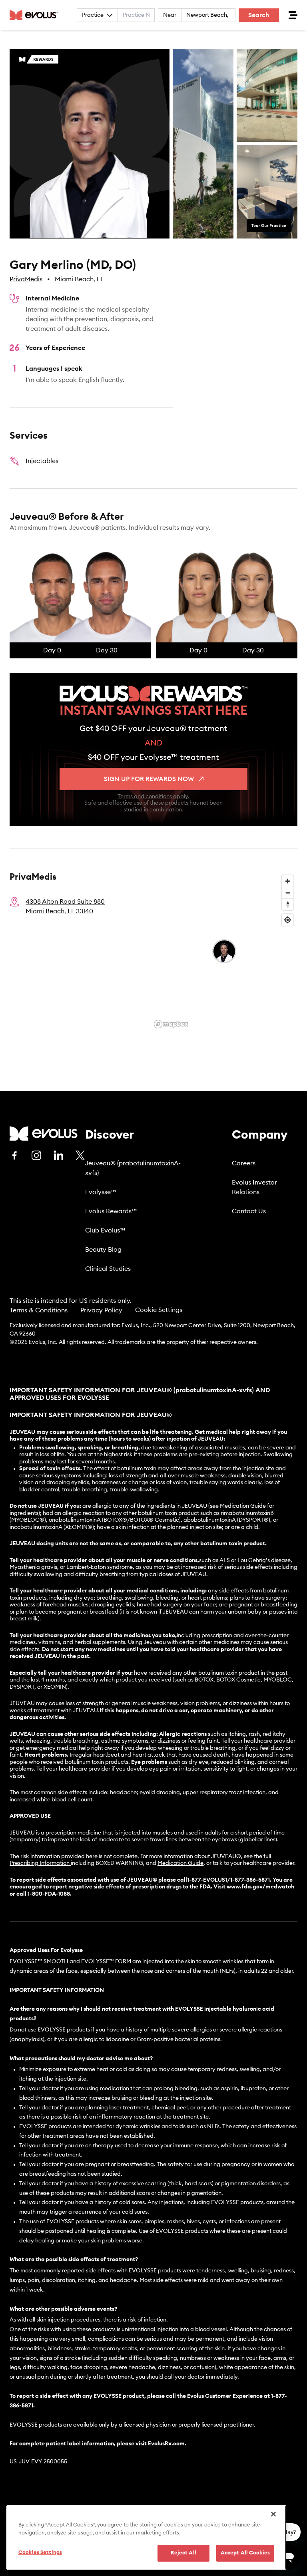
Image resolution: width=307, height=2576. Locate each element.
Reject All (183, 2553)
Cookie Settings (159, 1310)
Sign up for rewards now (149, 779)
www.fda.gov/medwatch (260, 1887)
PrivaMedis (26, 279)
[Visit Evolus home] (36, 15)
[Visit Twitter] (80, 1156)
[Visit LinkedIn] (58, 1155)
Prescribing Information (40, 1863)
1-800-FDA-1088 (49, 1894)
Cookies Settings (40, 2553)
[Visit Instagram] (36, 1155)
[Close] (273, 2514)
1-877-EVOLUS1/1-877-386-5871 (228, 1880)
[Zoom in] (288, 881)
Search (259, 15)
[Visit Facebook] (14, 1155)
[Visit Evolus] (44, 1134)
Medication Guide (180, 1863)
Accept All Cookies (245, 2553)
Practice (93, 15)
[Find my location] (288, 920)
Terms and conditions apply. (153, 797)
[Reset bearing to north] (288, 904)
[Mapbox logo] (171, 1024)
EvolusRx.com (166, 2444)
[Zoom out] (288, 893)
